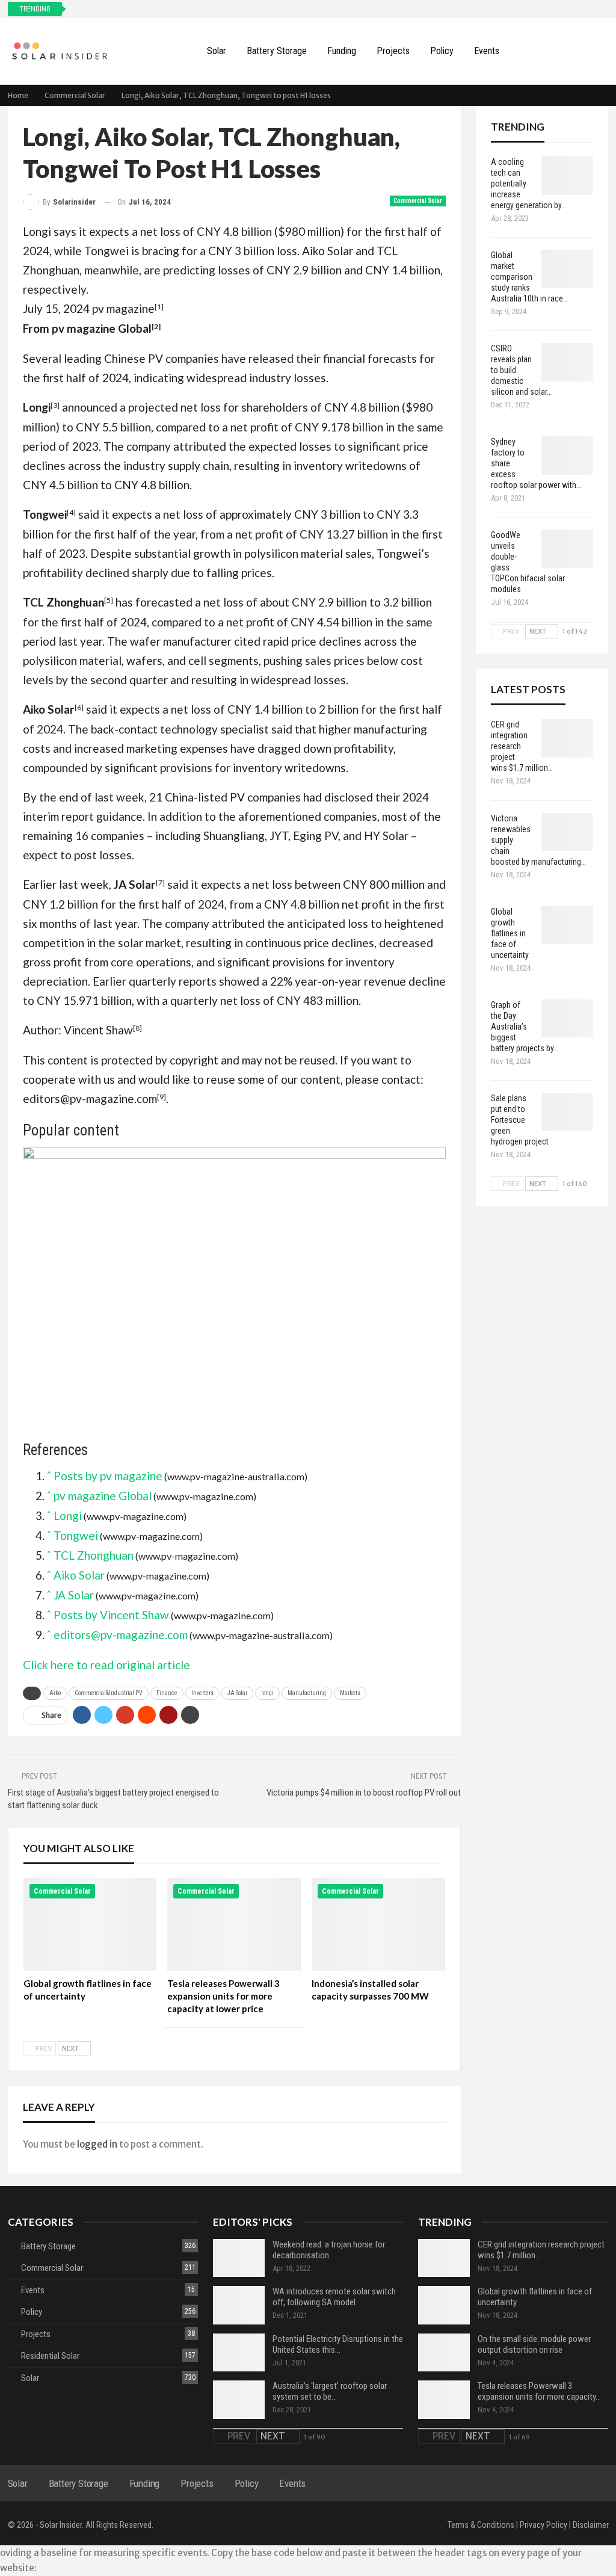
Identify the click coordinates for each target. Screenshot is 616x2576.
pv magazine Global (102, 328)
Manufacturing (307, 1693)
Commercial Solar (418, 201)
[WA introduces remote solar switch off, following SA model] (239, 2305)
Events (487, 51)
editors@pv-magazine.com (90, 1098)
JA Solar (74, 1595)
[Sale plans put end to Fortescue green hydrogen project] (567, 1112)
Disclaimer (591, 2525)
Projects (393, 51)
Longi (68, 1515)
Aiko (55, 1693)
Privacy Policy (544, 2525)
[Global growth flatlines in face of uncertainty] (90, 1925)
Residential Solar (50, 2356)
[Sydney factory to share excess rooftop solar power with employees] (567, 456)
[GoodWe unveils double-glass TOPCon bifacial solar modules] (567, 549)
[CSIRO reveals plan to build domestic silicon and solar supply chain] (567, 362)
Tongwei (76, 1535)
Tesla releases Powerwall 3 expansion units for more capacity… (539, 2391)
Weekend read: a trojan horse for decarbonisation (329, 2250)
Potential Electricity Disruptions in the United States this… (338, 2344)
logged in (97, 2144)
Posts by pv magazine (108, 1476)
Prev (43, 2048)
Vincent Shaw (98, 1030)
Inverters (202, 1693)
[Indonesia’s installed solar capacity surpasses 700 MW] (378, 1925)
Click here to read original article (106, 1665)
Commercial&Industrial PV (109, 1693)
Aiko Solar (79, 1575)
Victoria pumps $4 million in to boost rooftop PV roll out (364, 1793)
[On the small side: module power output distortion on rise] (444, 2353)
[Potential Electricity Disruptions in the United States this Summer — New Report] (239, 2353)
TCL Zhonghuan (94, 1555)
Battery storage (277, 51)
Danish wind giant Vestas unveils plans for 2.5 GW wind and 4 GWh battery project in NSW (231, 9)
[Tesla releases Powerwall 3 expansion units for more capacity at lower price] (234, 1925)
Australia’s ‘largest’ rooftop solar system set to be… (330, 2391)
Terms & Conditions (481, 2525)
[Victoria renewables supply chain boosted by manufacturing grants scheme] (567, 832)
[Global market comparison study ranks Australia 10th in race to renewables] (567, 269)
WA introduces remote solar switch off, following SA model (334, 2297)
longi (267, 1693)
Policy (442, 51)
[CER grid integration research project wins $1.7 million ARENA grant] (567, 738)
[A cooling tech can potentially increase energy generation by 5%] (567, 176)
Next (71, 2048)
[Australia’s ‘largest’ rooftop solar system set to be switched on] (239, 2400)
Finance (167, 1693)
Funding (342, 51)
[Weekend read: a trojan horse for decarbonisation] (239, 2258)
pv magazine (123, 308)
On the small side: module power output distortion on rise (534, 2344)
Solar (217, 51)
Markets (350, 1693)
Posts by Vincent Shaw (111, 1615)
